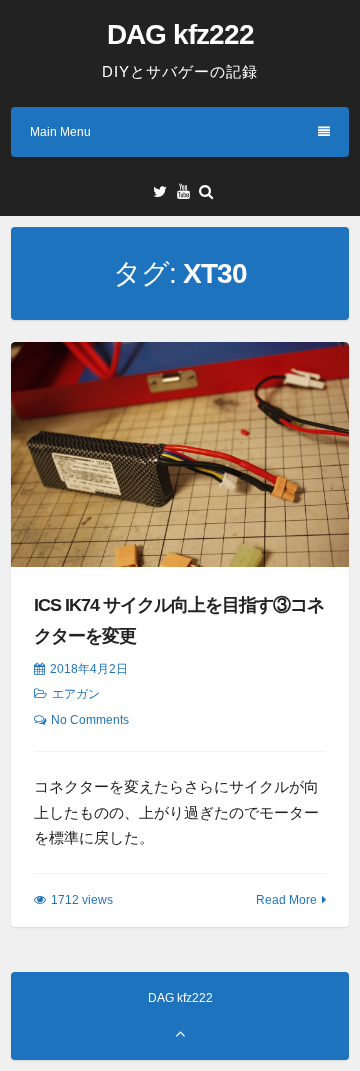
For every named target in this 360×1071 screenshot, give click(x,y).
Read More (286, 900)
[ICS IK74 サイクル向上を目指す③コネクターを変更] (180, 454)
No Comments (90, 720)
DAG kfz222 (180, 34)
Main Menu (60, 132)
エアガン (76, 694)
